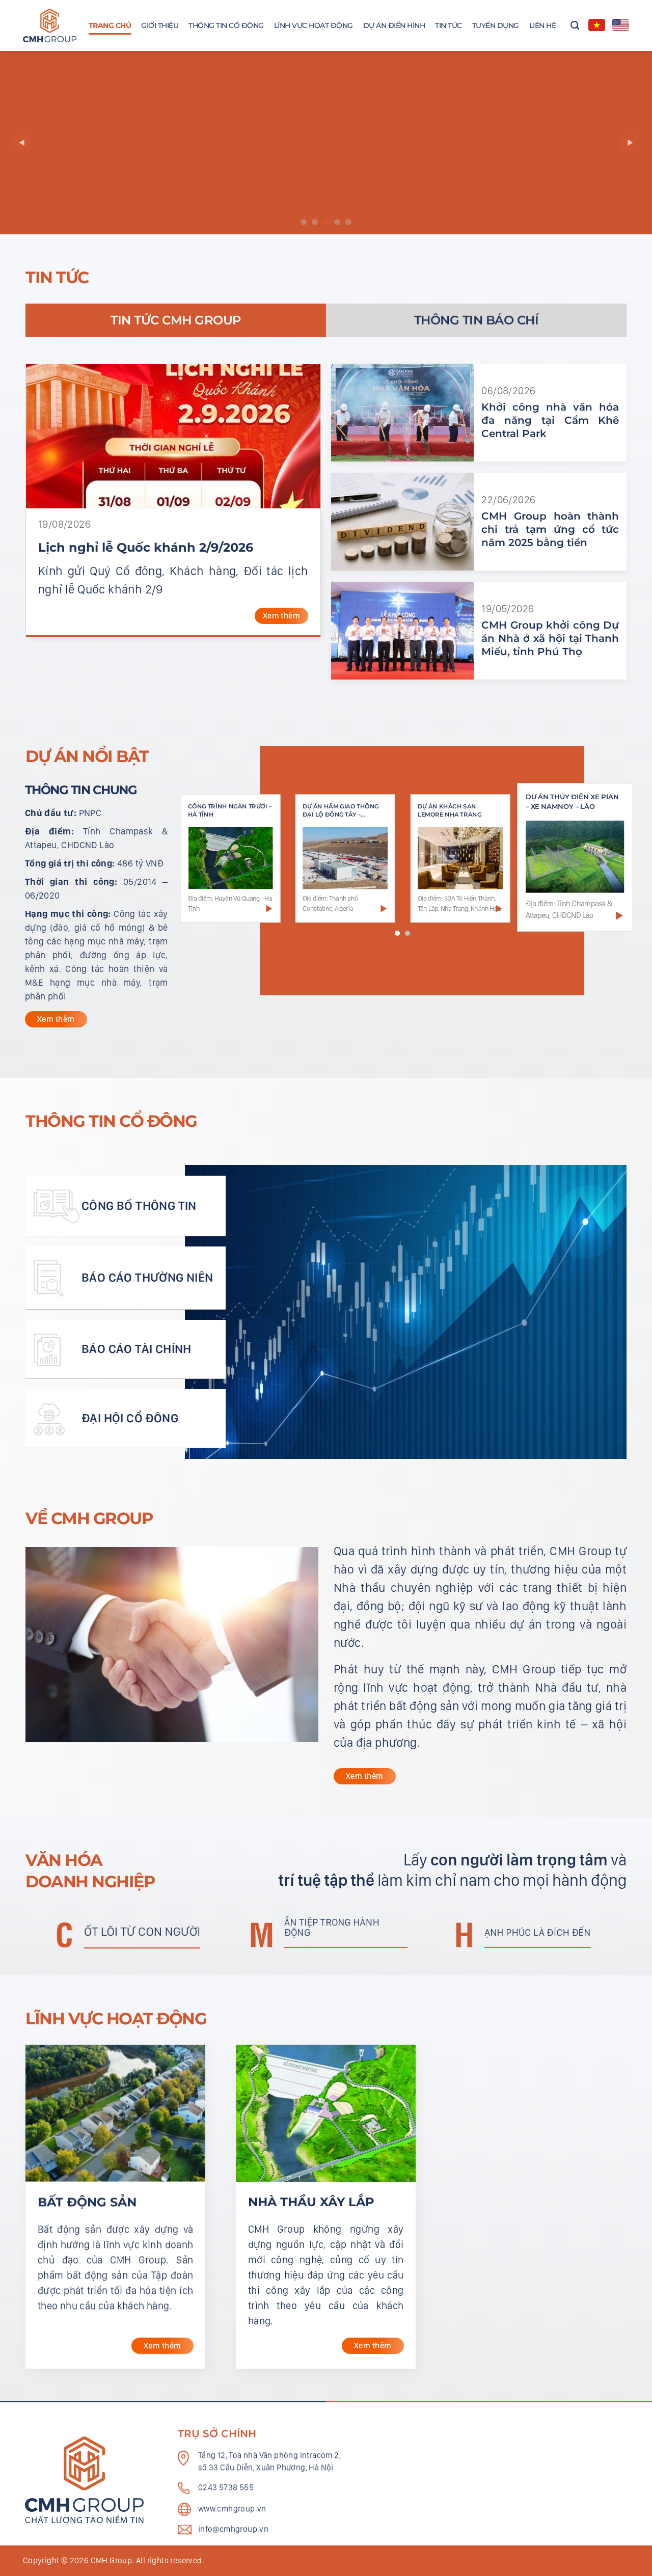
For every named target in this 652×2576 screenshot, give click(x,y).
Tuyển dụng (496, 25)
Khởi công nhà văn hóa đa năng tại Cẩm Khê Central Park (550, 420)
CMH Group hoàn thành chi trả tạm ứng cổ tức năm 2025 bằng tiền (550, 529)
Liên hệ (543, 25)
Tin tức (449, 25)
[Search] (575, 25)
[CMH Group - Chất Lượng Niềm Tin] (50, 26)
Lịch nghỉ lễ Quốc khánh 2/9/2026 (146, 547)
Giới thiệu (160, 25)
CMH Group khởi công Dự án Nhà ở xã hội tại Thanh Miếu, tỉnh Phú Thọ (550, 638)
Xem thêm (281, 616)
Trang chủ (110, 25)
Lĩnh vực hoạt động (314, 25)
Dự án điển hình (394, 25)
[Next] (630, 143)
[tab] (176, 320)
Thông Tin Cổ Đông (226, 25)
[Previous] (22, 143)
